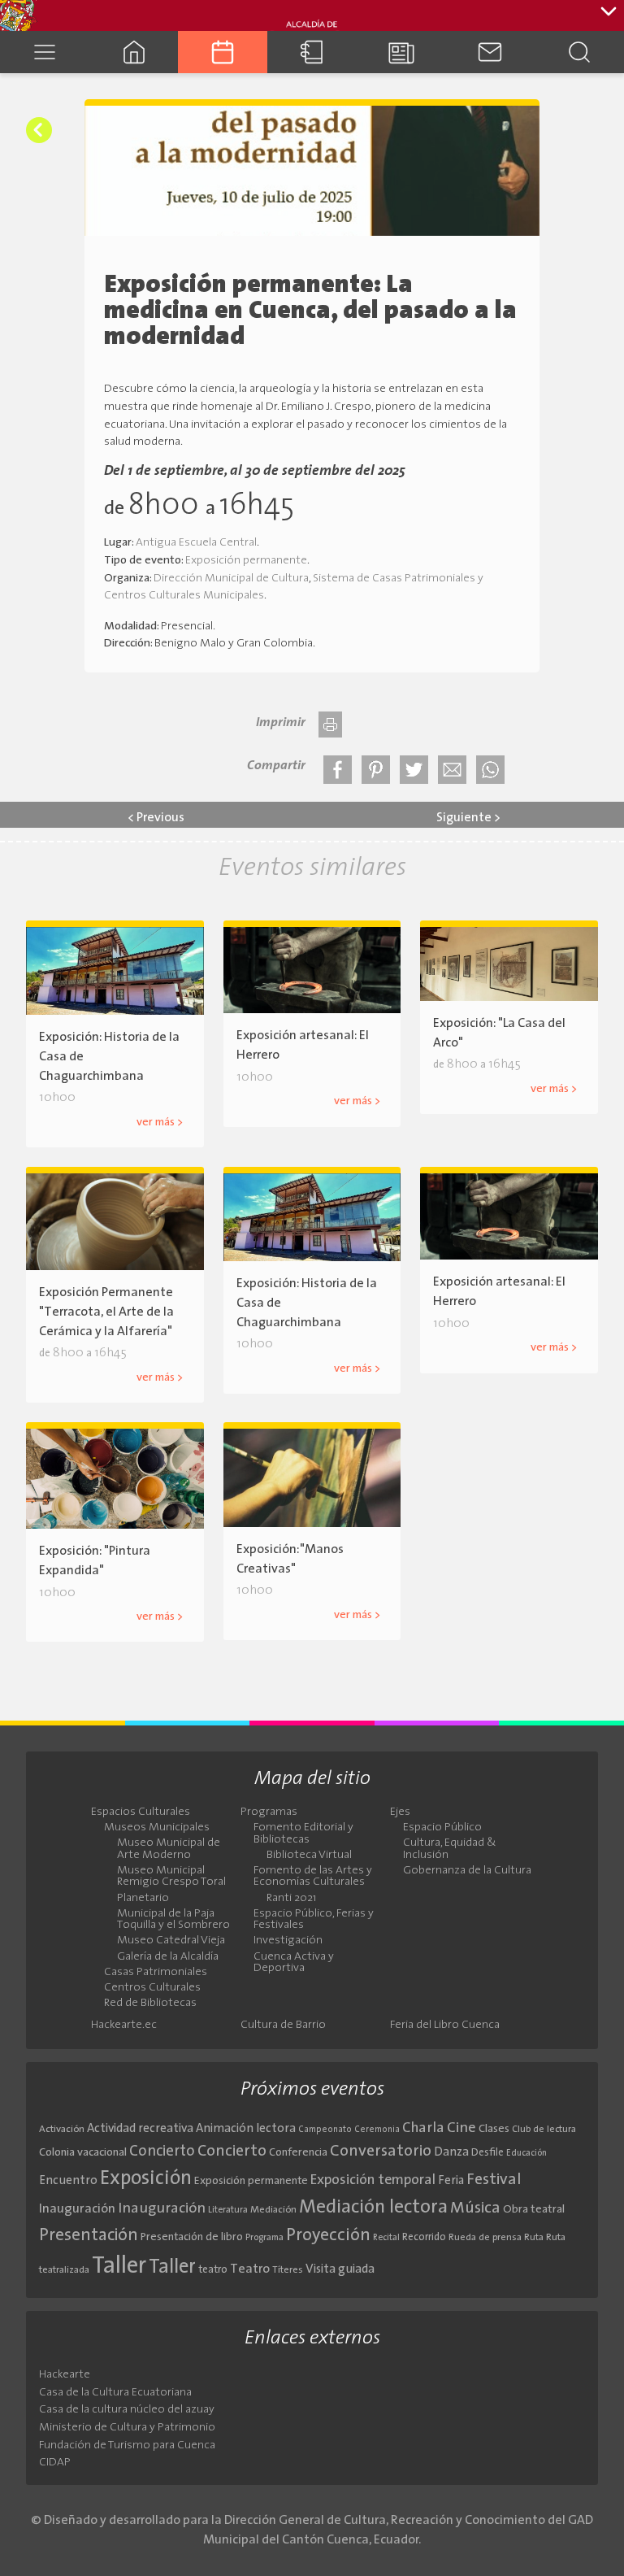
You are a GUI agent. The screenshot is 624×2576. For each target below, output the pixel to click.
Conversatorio (381, 2152)
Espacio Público (442, 1828)
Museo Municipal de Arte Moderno (169, 1849)
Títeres (288, 2270)
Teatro (250, 2269)
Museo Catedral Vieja (171, 1941)
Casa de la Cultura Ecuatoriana (115, 2393)
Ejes (400, 1812)
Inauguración (77, 2209)
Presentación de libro (192, 2237)
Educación (526, 2154)
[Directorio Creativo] (312, 52)
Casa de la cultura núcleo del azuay (127, 2410)
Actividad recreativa (140, 2129)
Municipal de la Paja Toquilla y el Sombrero (173, 1920)
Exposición (146, 2179)
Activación (62, 2130)
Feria (451, 2181)
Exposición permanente (246, 561)
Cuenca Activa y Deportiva (294, 1963)
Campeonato (325, 2130)
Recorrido (424, 2237)
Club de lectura (544, 2130)
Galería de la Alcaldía (168, 1957)
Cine (461, 2128)
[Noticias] (401, 52)
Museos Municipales (157, 1828)
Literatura (228, 2210)
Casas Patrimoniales (156, 1973)
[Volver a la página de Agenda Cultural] (39, 130)
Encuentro (68, 2181)
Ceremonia (377, 2130)
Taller (119, 2267)
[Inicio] (134, 52)
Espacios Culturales (141, 1812)
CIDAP (55, 2463)
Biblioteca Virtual (309, 1856)
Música (475, 2208)
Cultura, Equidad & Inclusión (450, 1849)
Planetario (143, 1899)
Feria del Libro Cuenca (445, 2026)
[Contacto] (491, 52)
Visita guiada (340, 2269)
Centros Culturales (152, 1988)
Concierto (162, 2152)
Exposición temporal (373, 2180)
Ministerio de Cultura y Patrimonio (127, 2428)
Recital (386, 2238)
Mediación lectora (373, 2208)
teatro (213, 2270)
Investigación (288, 1941)
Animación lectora (246, 2129)
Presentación (89, 2236)
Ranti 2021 (291, 1899)
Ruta (534, 2238)
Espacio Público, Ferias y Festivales (314, 1920)
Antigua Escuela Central (196, 543)
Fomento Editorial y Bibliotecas (303, 1834)
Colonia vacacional (83, 2153)
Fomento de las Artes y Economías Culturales (313, 1877)
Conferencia (298, 2153)
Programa (264, 2238)
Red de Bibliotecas (150, 2004)
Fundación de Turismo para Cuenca (127, 2445)
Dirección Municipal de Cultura (231, 579)
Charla (423, 2128)
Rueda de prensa (485, 2238)
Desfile (487, 2153)
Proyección (328, 2236)
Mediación (273, 2210)
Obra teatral (534, 2210)
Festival (494, 2180)
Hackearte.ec (124, 2026)
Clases (494, 2129)
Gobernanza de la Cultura (467, 1871)
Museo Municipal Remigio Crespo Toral (171, 1877)
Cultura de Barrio (283, 2026)
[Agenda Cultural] (223, 52)
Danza (451, 2153)
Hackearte (65, 2375)
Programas (269, 1812)
